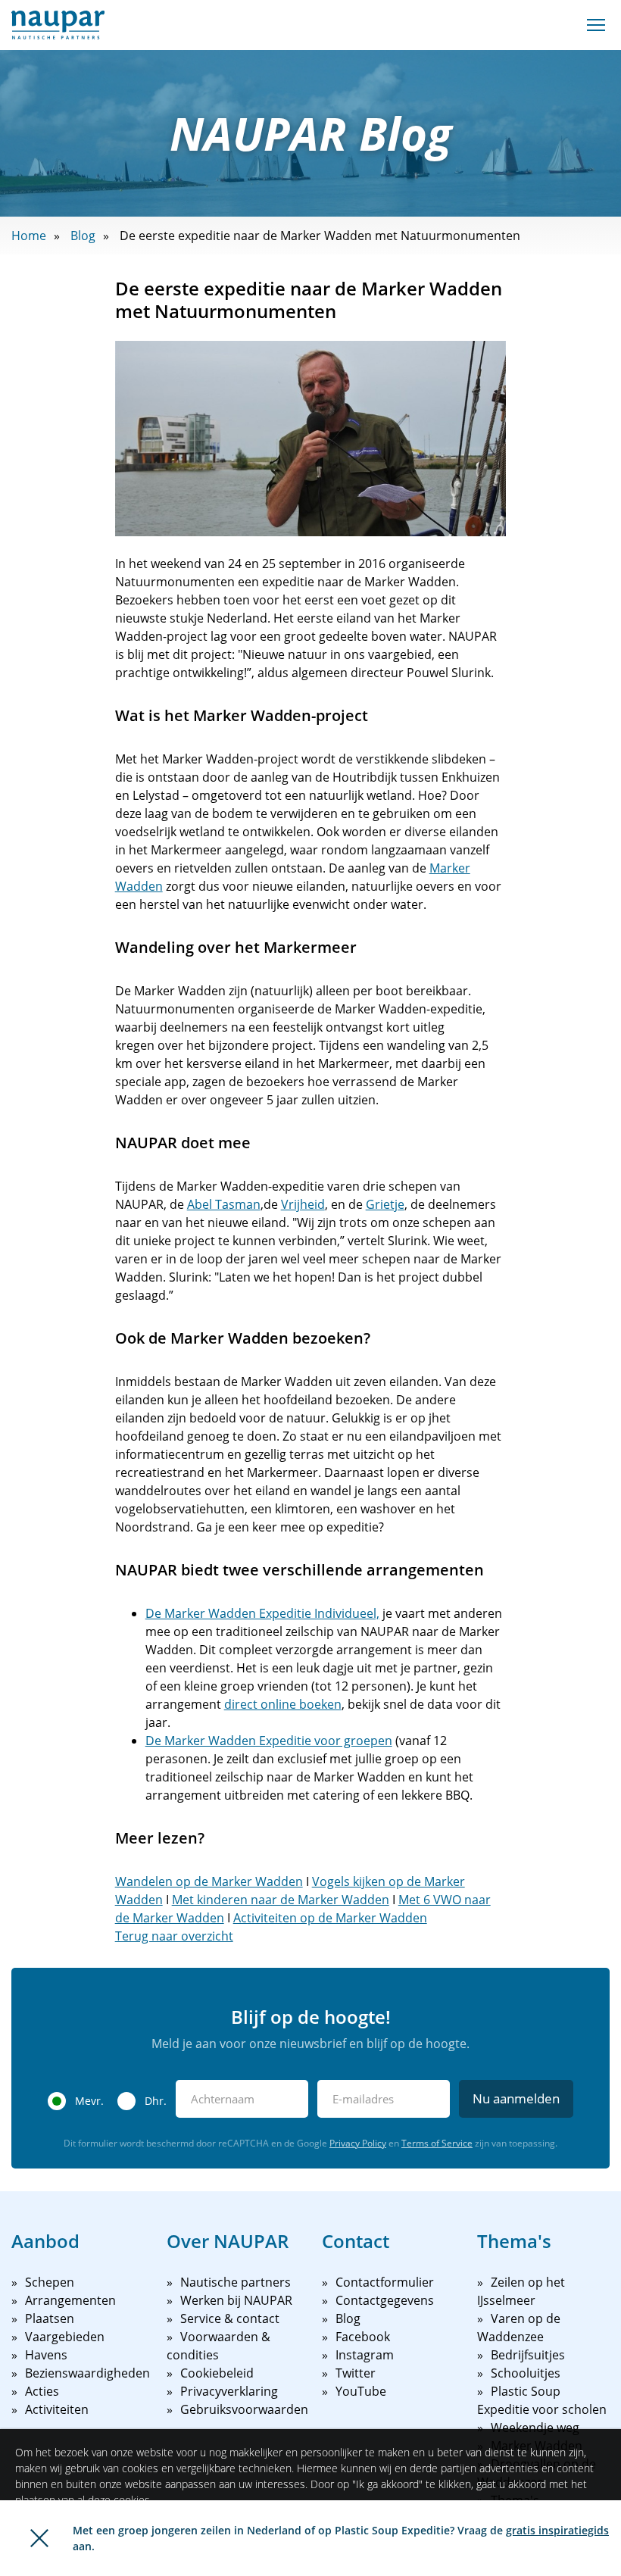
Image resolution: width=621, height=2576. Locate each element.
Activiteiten (57, 2409)
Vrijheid (303, 1204)
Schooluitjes (526, 2373)
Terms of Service (437, 2143)
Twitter (356, 2373)
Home (29, 236)
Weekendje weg (535, 2428)
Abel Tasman (224, 1204)
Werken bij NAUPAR (236, 2300)
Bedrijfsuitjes (528, 2355)
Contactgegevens (385, 2300)
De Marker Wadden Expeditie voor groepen (269, 1741)
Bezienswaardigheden (87, 2373)
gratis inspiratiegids (557, 2530)
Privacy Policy (358, 2143)
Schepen (50, 2282)
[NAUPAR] (58, 25)
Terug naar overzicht (174, 1936)
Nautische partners (236, 2282)
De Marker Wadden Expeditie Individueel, (262, 1613)
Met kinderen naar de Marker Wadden (281, 1900)
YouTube (361, 2391)
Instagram (365, 2355)
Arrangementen (70, 2300)
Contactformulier (385, 2282)
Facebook (363, 2337)
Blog (83, 236)
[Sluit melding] (39, 2538)
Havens (46, 2355)
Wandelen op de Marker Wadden (209, 1881)
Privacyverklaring (229, 2391)
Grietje (385, 1204)
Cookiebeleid (217, 2373)
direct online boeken (283, 1704)
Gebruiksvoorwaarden (244, 2409)
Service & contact (230, 2318)
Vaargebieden (65, 2337)
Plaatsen (50, 2318)
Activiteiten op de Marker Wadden (330, 1918)
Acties (42, 2391)
